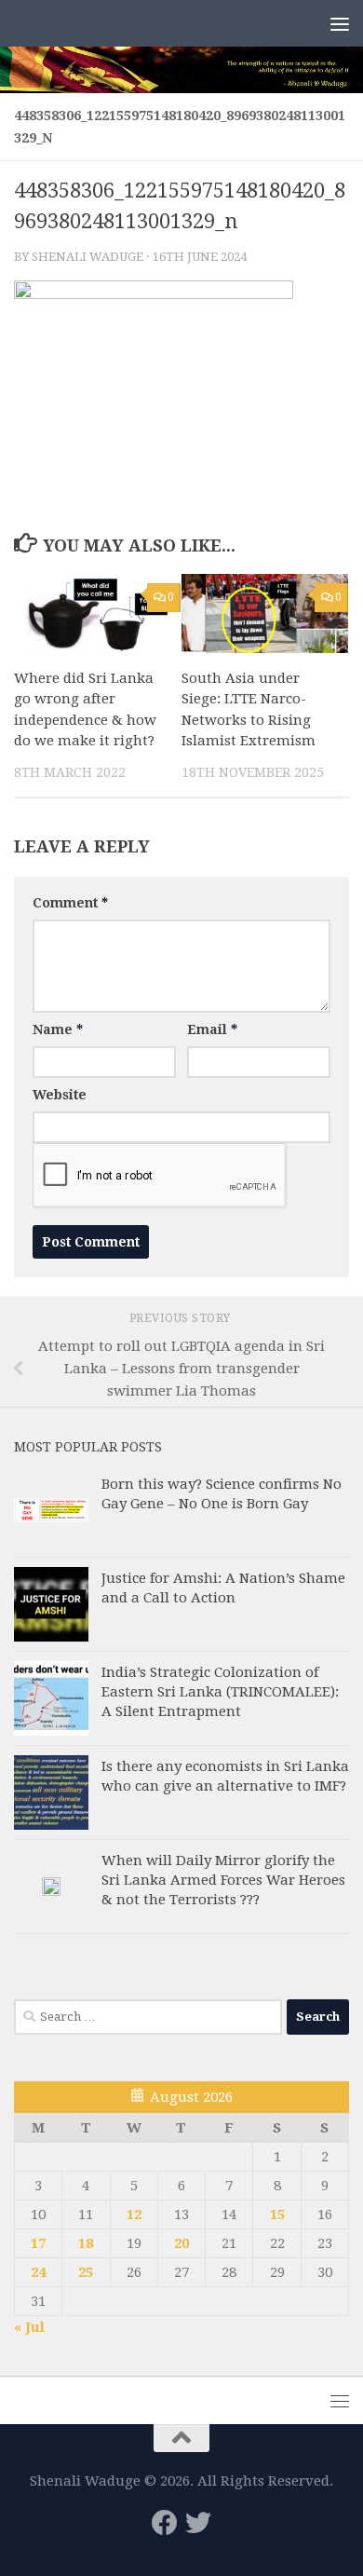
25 (86, 2272)
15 (277, 2215)
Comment (70, 903)
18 (86, 2243)
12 (134, 2215)
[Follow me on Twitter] (198, 2523)
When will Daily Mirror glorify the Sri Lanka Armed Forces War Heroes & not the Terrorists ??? (223, 1880)
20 (181, 2243)
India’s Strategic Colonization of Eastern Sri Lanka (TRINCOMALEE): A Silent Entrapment (220, 1692)
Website (60, 1095)
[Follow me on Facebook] (165, 2523)
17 (38, 2243)
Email (212, 1029)
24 (38, 2272)
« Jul (29, 2327)
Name (58, 1029)
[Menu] (340, 23)
